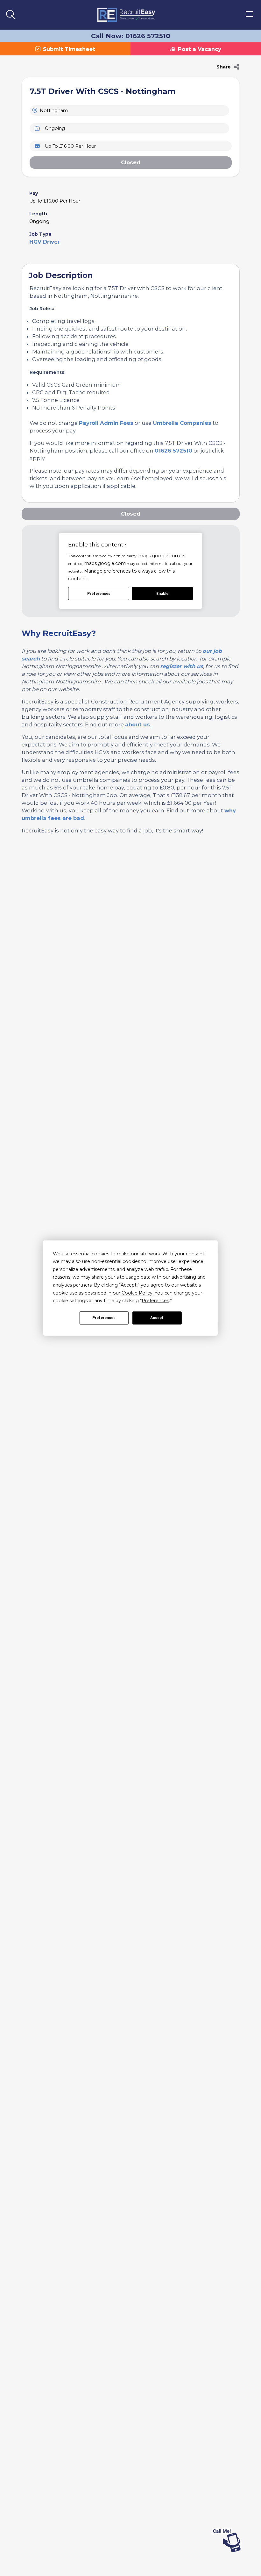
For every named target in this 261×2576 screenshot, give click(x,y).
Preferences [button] (155, 1301)
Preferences (104, 1318)
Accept (157, 1318)
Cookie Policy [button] (137, 1293)
